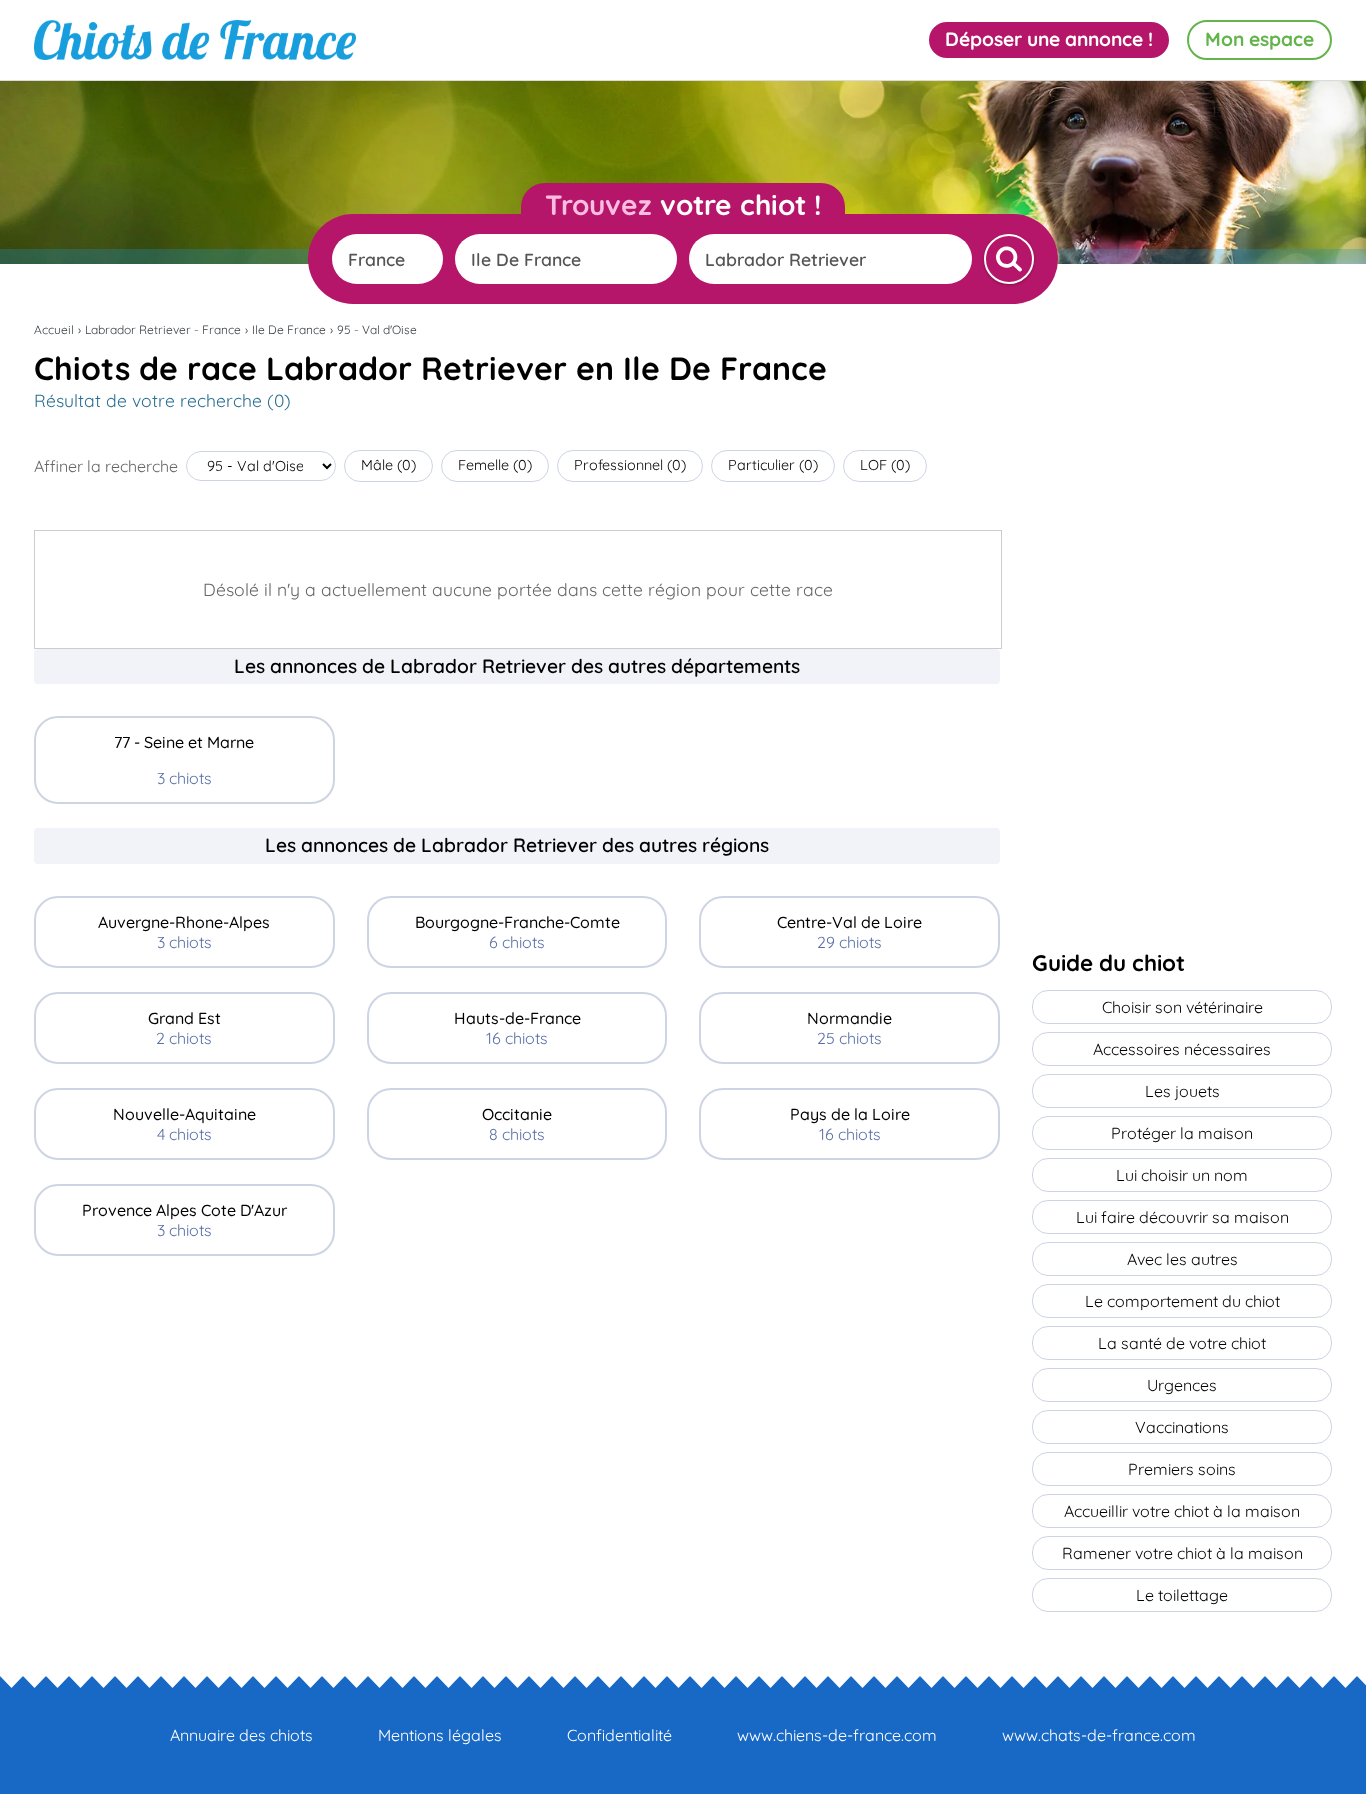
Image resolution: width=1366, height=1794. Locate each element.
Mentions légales (440, 1735)
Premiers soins (1182, 1469)
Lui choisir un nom (1182, 1175)
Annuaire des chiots (241, 1735)
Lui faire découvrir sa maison (1182, 1217)
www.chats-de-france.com (1099, 1735)
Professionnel (630, 465)
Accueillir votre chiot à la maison (1182, 1511)
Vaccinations (1182, 1427)
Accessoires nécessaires (1182, 1049)
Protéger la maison (1182, 1133)
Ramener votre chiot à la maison (1182, 1553)
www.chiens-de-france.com (837, 1735)
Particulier (773, 465)
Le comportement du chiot (1182, 1301)
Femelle (495, 465)
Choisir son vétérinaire (1182, 1007)
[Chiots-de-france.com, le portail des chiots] (195, 40)
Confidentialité (619, 1735)
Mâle (388, 465)
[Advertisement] (517, 1420)
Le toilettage (1182, 1595)
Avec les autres (1182, 1259)
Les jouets (1182, 1091)
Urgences (1182, 1385)
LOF (885, 465)
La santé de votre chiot (1182, 1343)
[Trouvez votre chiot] (1009, 259)
